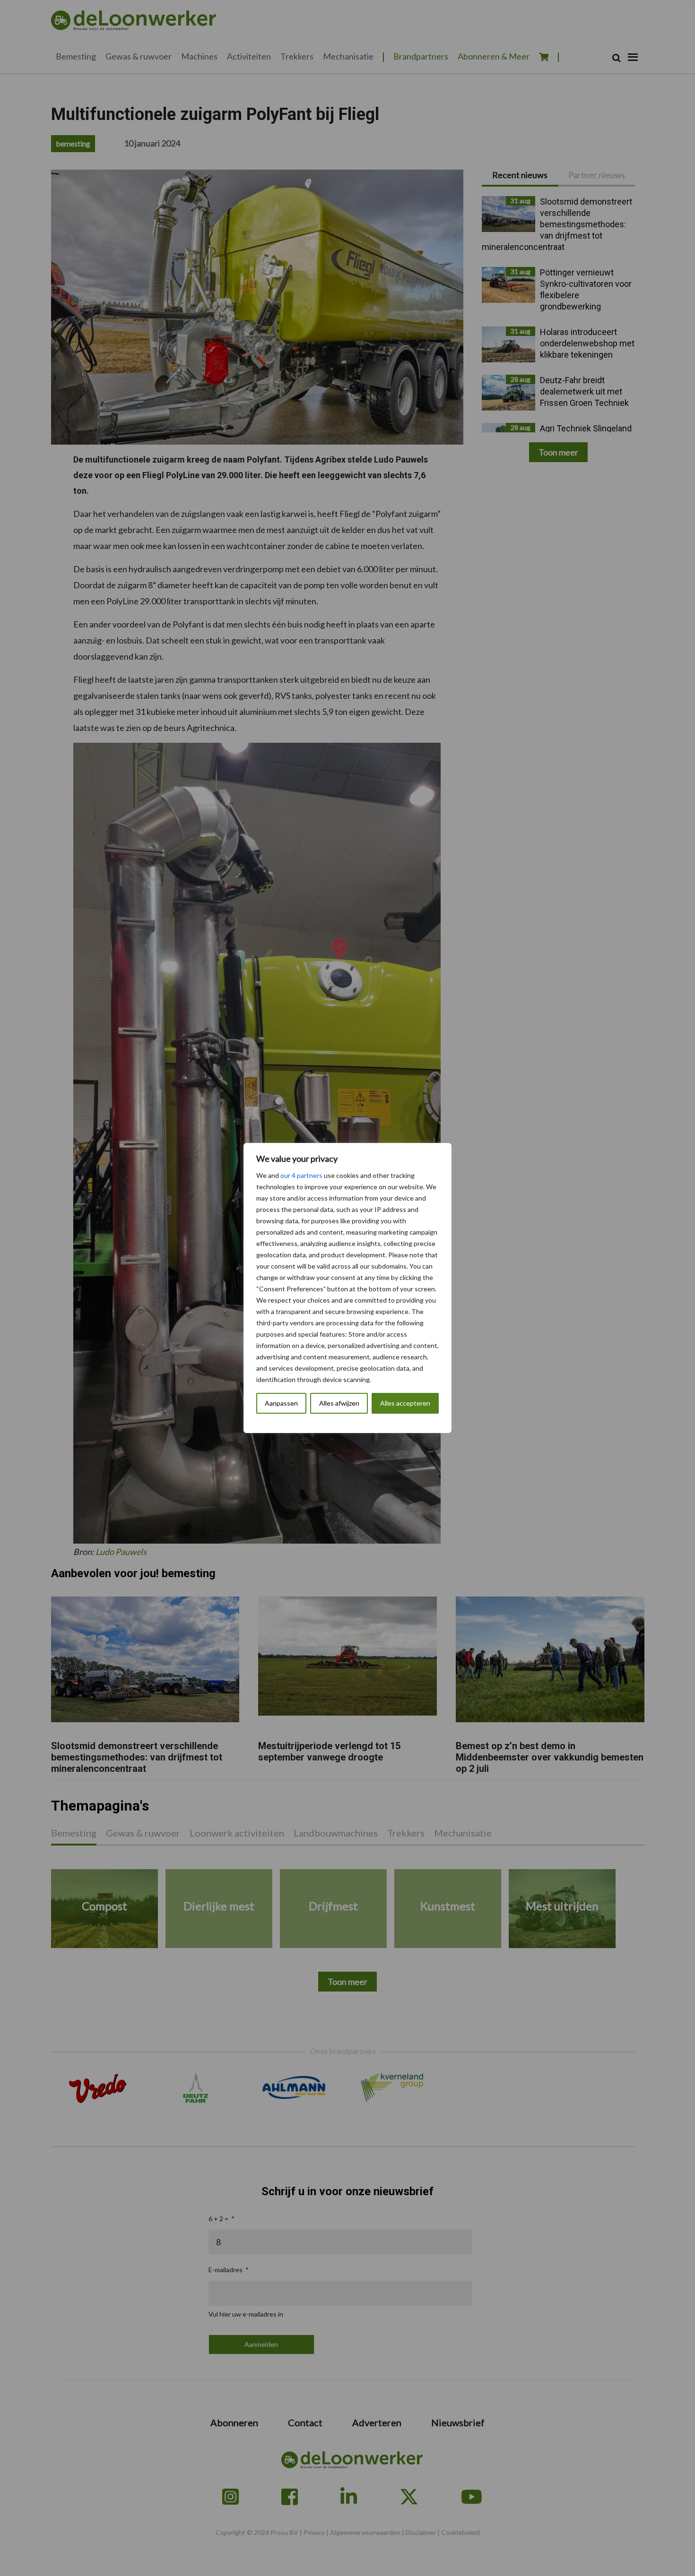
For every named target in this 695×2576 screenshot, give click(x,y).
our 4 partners (301, 1175)
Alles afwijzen (339, 1403)
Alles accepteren (405, 1403)
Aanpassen (281, 1403)
